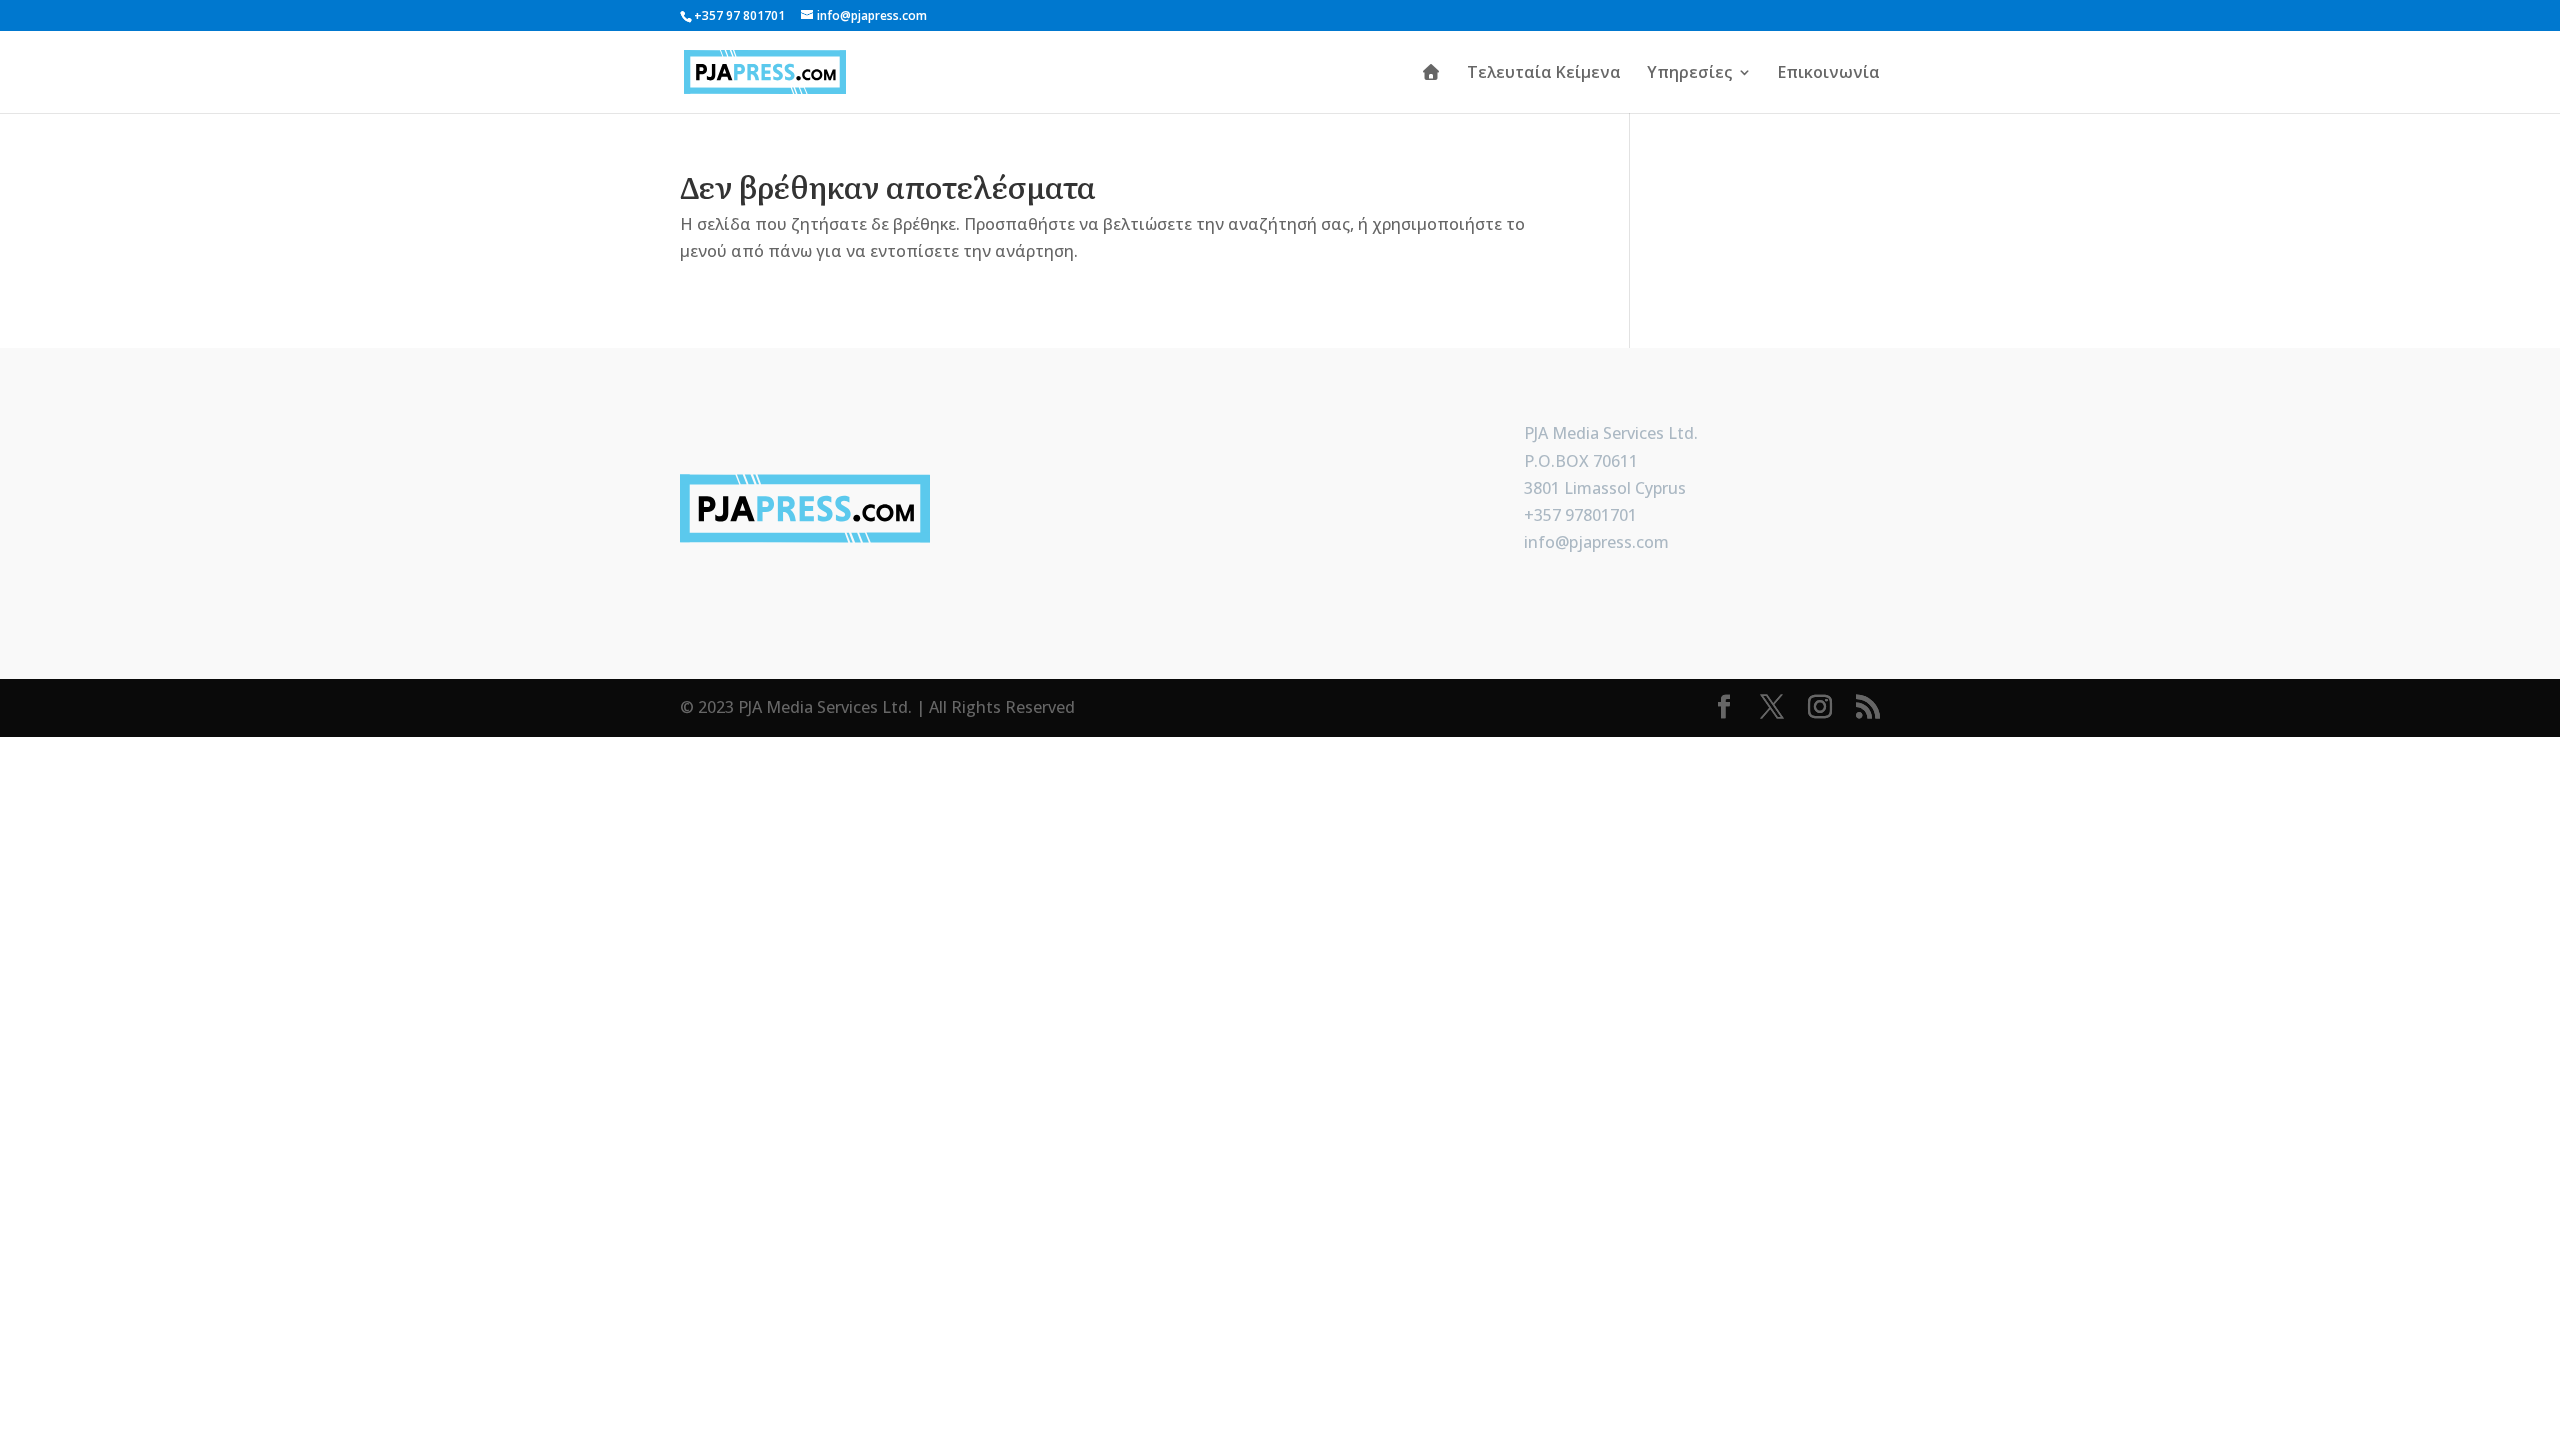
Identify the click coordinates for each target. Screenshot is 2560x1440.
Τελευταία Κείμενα (1544, 74)
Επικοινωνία (1829, 74)
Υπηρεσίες (1689, 74)
